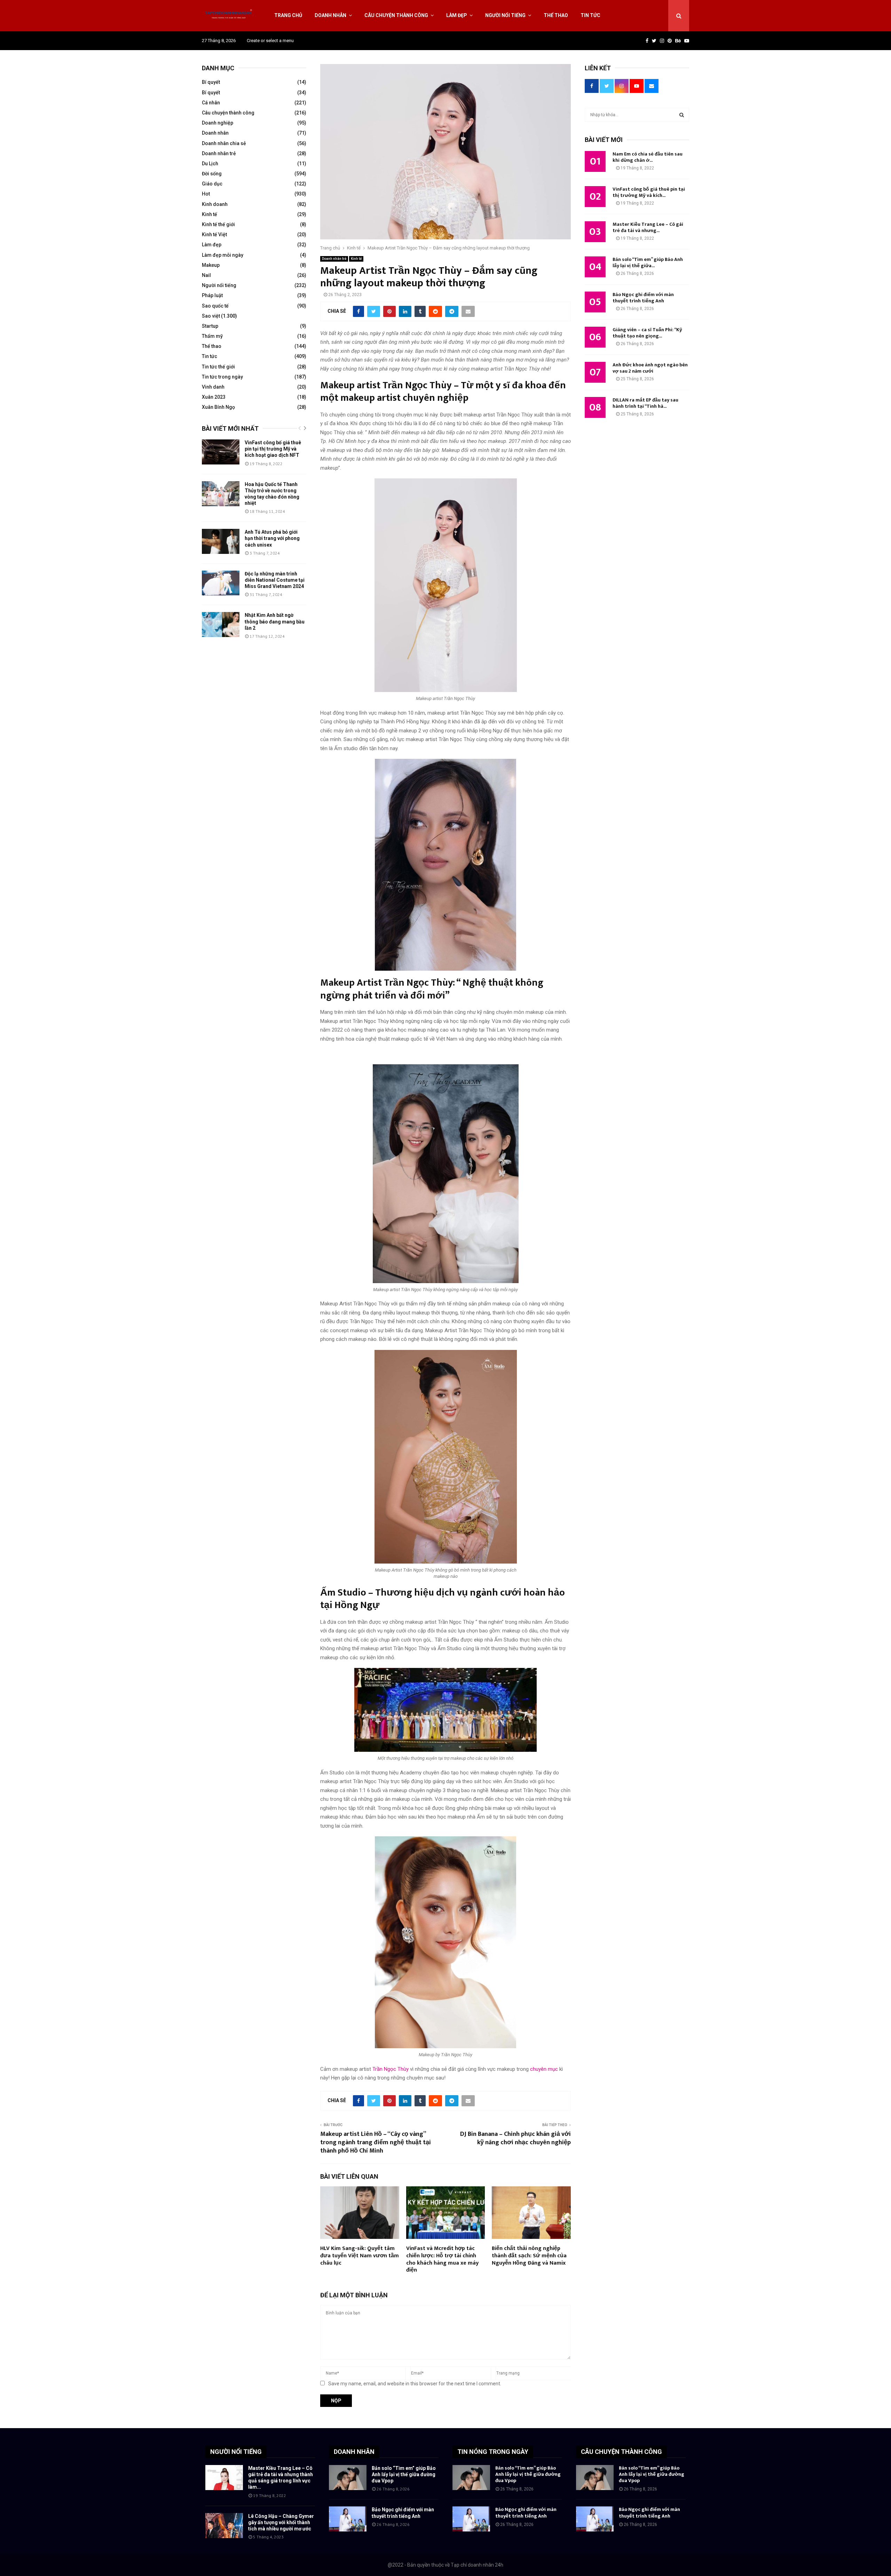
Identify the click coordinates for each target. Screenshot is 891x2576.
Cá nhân (211, 103)
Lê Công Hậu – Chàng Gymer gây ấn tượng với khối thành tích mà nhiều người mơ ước (281, 2522)
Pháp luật (212, 295)
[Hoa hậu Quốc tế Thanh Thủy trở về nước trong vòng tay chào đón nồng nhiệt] (221, 494)
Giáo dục (212, 184)
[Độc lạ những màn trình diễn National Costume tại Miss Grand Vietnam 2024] (221, 583)
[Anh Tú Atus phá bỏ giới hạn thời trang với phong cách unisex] (221, 541)
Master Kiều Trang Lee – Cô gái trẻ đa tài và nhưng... (648, 227)
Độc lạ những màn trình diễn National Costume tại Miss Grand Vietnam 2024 (275, 580)
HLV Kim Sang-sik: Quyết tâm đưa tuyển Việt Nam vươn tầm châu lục (360, 2256)
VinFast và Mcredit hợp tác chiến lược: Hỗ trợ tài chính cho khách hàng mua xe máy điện (442, 2259)
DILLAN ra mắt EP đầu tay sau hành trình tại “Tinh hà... (645, 403)
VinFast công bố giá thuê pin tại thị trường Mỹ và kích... (649, 192)
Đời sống (212, 174)
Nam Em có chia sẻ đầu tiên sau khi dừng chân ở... (648, 157)
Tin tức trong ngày (222, 377)
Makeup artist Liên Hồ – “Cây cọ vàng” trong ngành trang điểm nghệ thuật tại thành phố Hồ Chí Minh (376, 2142)
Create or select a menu (270, 41)
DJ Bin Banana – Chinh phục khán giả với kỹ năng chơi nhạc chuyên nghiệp (515, 2138)
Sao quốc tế (215, 306)
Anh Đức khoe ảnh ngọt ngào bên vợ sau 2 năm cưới (650, 368)
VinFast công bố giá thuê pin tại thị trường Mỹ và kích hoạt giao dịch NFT (273, 449)
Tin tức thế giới (218, 367)
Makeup (211, 265)
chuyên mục (544, 2069)
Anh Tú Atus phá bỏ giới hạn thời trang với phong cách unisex (272, 538)
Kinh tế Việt (214, 234)
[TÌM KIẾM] (682, 115)
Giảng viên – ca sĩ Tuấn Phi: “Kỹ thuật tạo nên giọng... (647, 333)
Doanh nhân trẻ (334, 259)
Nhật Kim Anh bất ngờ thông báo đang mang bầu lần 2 (275, 621)
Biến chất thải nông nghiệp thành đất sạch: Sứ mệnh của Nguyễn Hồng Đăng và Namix (529, 2256)
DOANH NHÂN (354, 2452)
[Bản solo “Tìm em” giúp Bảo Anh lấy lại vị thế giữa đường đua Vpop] (348, 2478)
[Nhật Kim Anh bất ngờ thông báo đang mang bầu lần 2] (221, 625)
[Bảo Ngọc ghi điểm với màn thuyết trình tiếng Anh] (348, 2519)
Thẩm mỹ (212, 336)
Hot (206, 194)
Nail (206, 275)
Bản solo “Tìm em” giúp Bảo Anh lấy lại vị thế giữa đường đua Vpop (404, 2474)
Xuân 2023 (214, 397)
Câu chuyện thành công (396, 15)
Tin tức (590, 15)
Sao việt (211, 316)
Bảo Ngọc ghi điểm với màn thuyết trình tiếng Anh (643, 298)
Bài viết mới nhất (230, 428)
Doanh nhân (330, 15)
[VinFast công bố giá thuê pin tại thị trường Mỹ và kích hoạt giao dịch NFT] (221, 452)
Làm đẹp (457, 15)
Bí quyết (211, 82)
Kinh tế (356, 259)
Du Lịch (210, 164)
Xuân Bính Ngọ (218, 407)
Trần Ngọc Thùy (391, 2069)
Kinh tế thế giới (218, 224)
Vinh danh (213, 387)
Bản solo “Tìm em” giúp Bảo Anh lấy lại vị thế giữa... (648, 263)
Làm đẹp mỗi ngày (223, 255)
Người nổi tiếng (505, 15)
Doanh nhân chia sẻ (224, 143)
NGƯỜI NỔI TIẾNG (236, 2452)
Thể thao (556, 15)
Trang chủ (288, 15)
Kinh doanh (215, 204)
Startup (210, 326)
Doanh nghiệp (218, 123)
